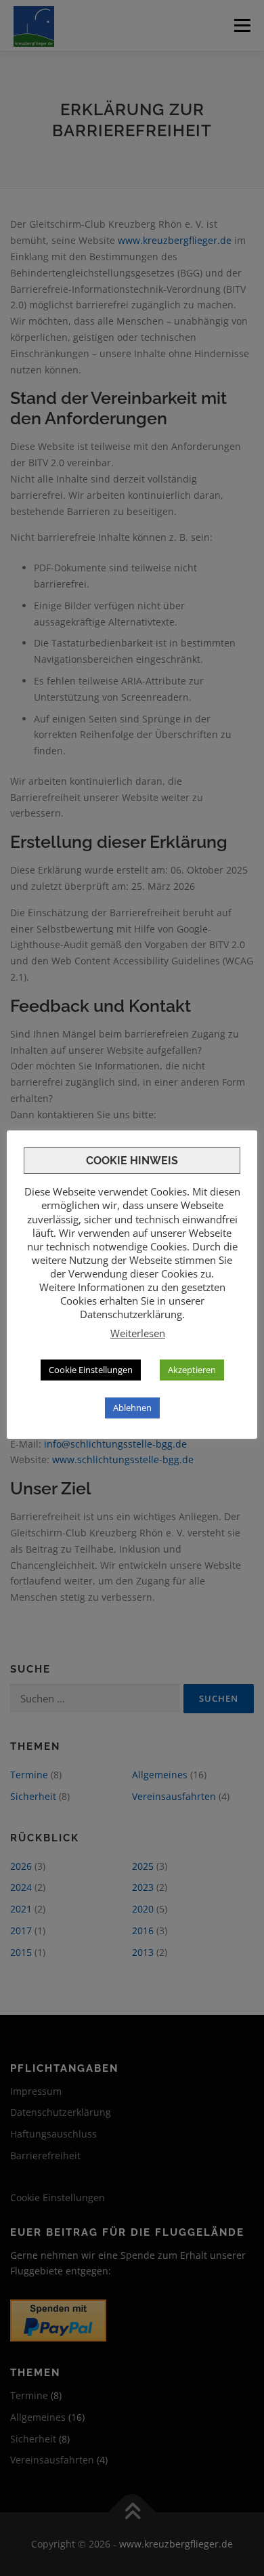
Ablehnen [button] (132, 1408)
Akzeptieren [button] (192, 1370)
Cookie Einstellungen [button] (91, 1370)
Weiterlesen (138, 1333)
